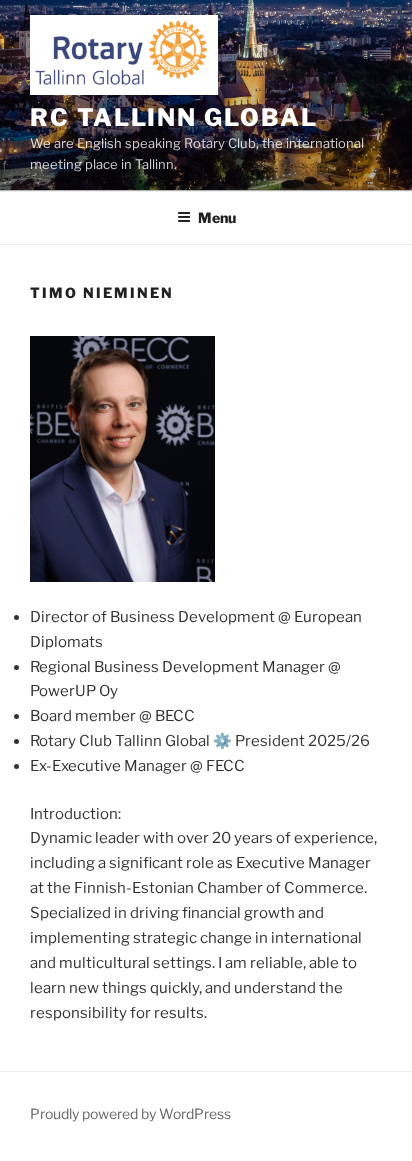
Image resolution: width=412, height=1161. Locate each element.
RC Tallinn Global (174, 117)
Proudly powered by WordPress (130, 1113)
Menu (217, 217)
